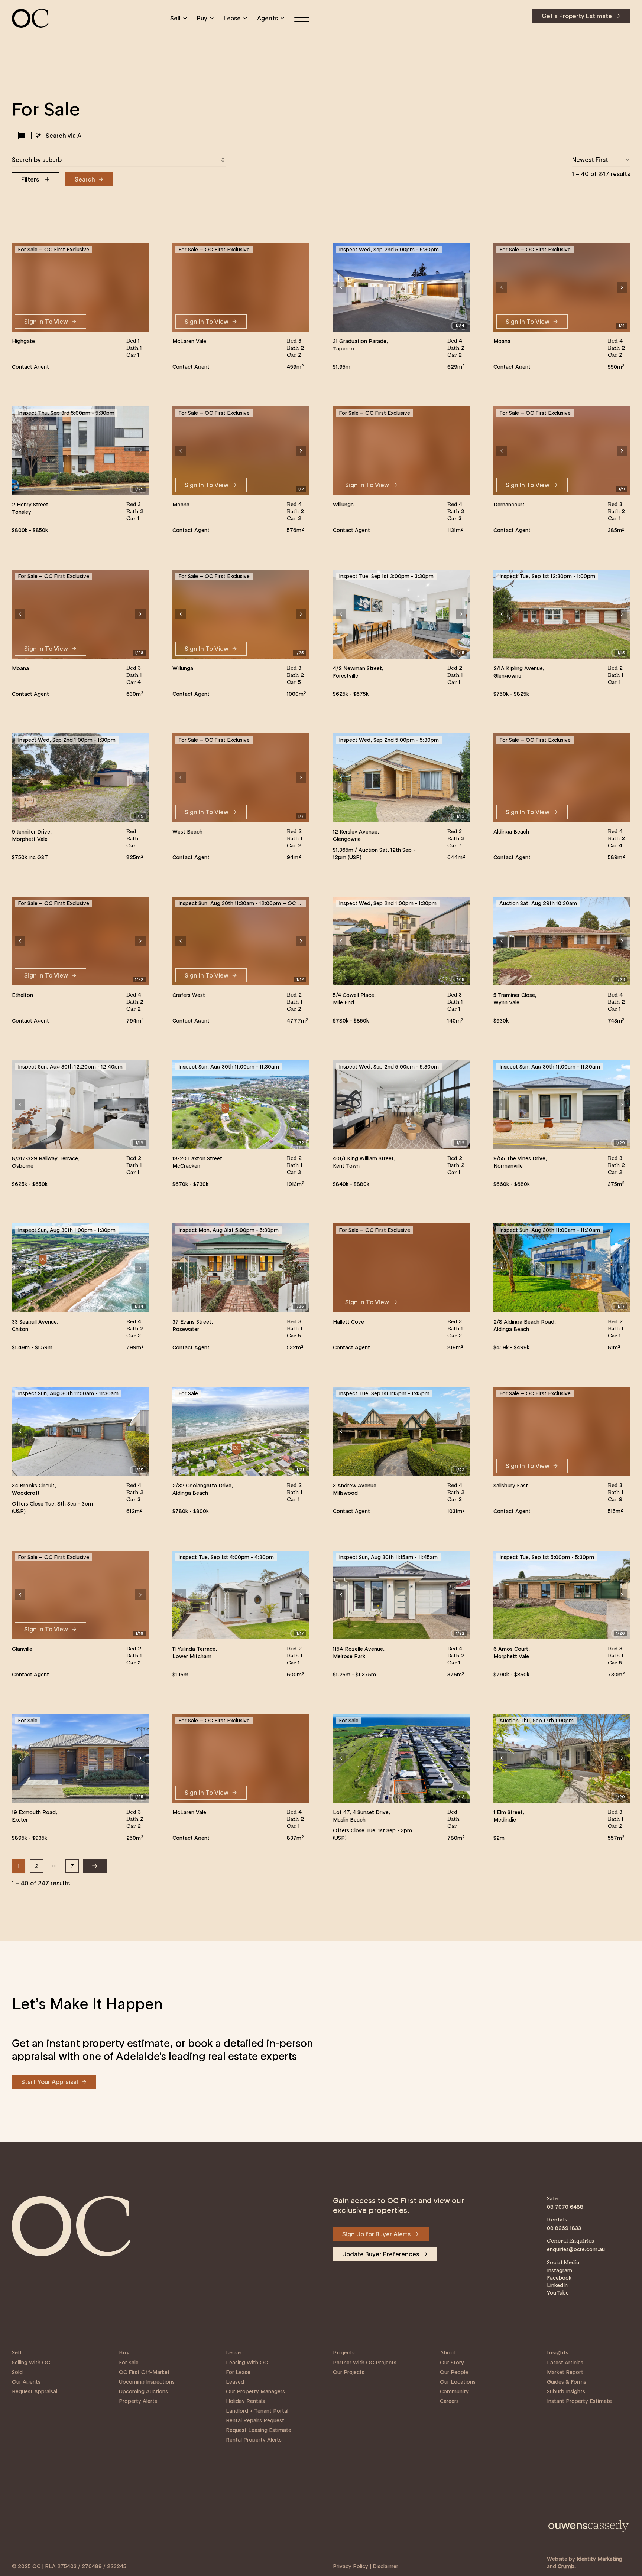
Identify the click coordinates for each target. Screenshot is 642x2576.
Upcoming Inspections (147, 2382)
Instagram (560, 2270)
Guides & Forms (567, 2382)
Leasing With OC (247, 2363)
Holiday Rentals (245, 2401)
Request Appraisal (35, 2391)
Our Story (452, 2363)
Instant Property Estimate (579, 2401)
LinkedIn (557, 2285)
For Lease (238, 2372)
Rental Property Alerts (254, 2440)
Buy (202, 18)
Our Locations (458, 2382)
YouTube (558, 2293)
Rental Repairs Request (255, 2420)
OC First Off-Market (144, 2372)
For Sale (129, 2363)
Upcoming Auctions (143, 2391)
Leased (235, 2382)
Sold (17, 2372)
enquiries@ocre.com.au (576, 2249)
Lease (232, 18)
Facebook (559, 2278)
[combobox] (119, 160)
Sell (175, 18)
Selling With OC (31, 2363)
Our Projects (349, 2372)
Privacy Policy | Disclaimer (366, 2566)
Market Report (565, 2372)
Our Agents (26, 2382)
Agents (267, 18)
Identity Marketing (599, 2559)
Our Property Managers (255, 2391)
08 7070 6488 (565, 2207)
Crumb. (567, 2566)
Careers (449, 2401)
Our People (454, 2372)
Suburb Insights (566, 2391)
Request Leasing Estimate (259, 2430)
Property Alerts (138, 2401)
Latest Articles (565, 2363)
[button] (341, 287)
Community (454, 2391)
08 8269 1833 (564, 2228)
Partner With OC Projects (365, 2363)
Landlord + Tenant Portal (257, 2411)
